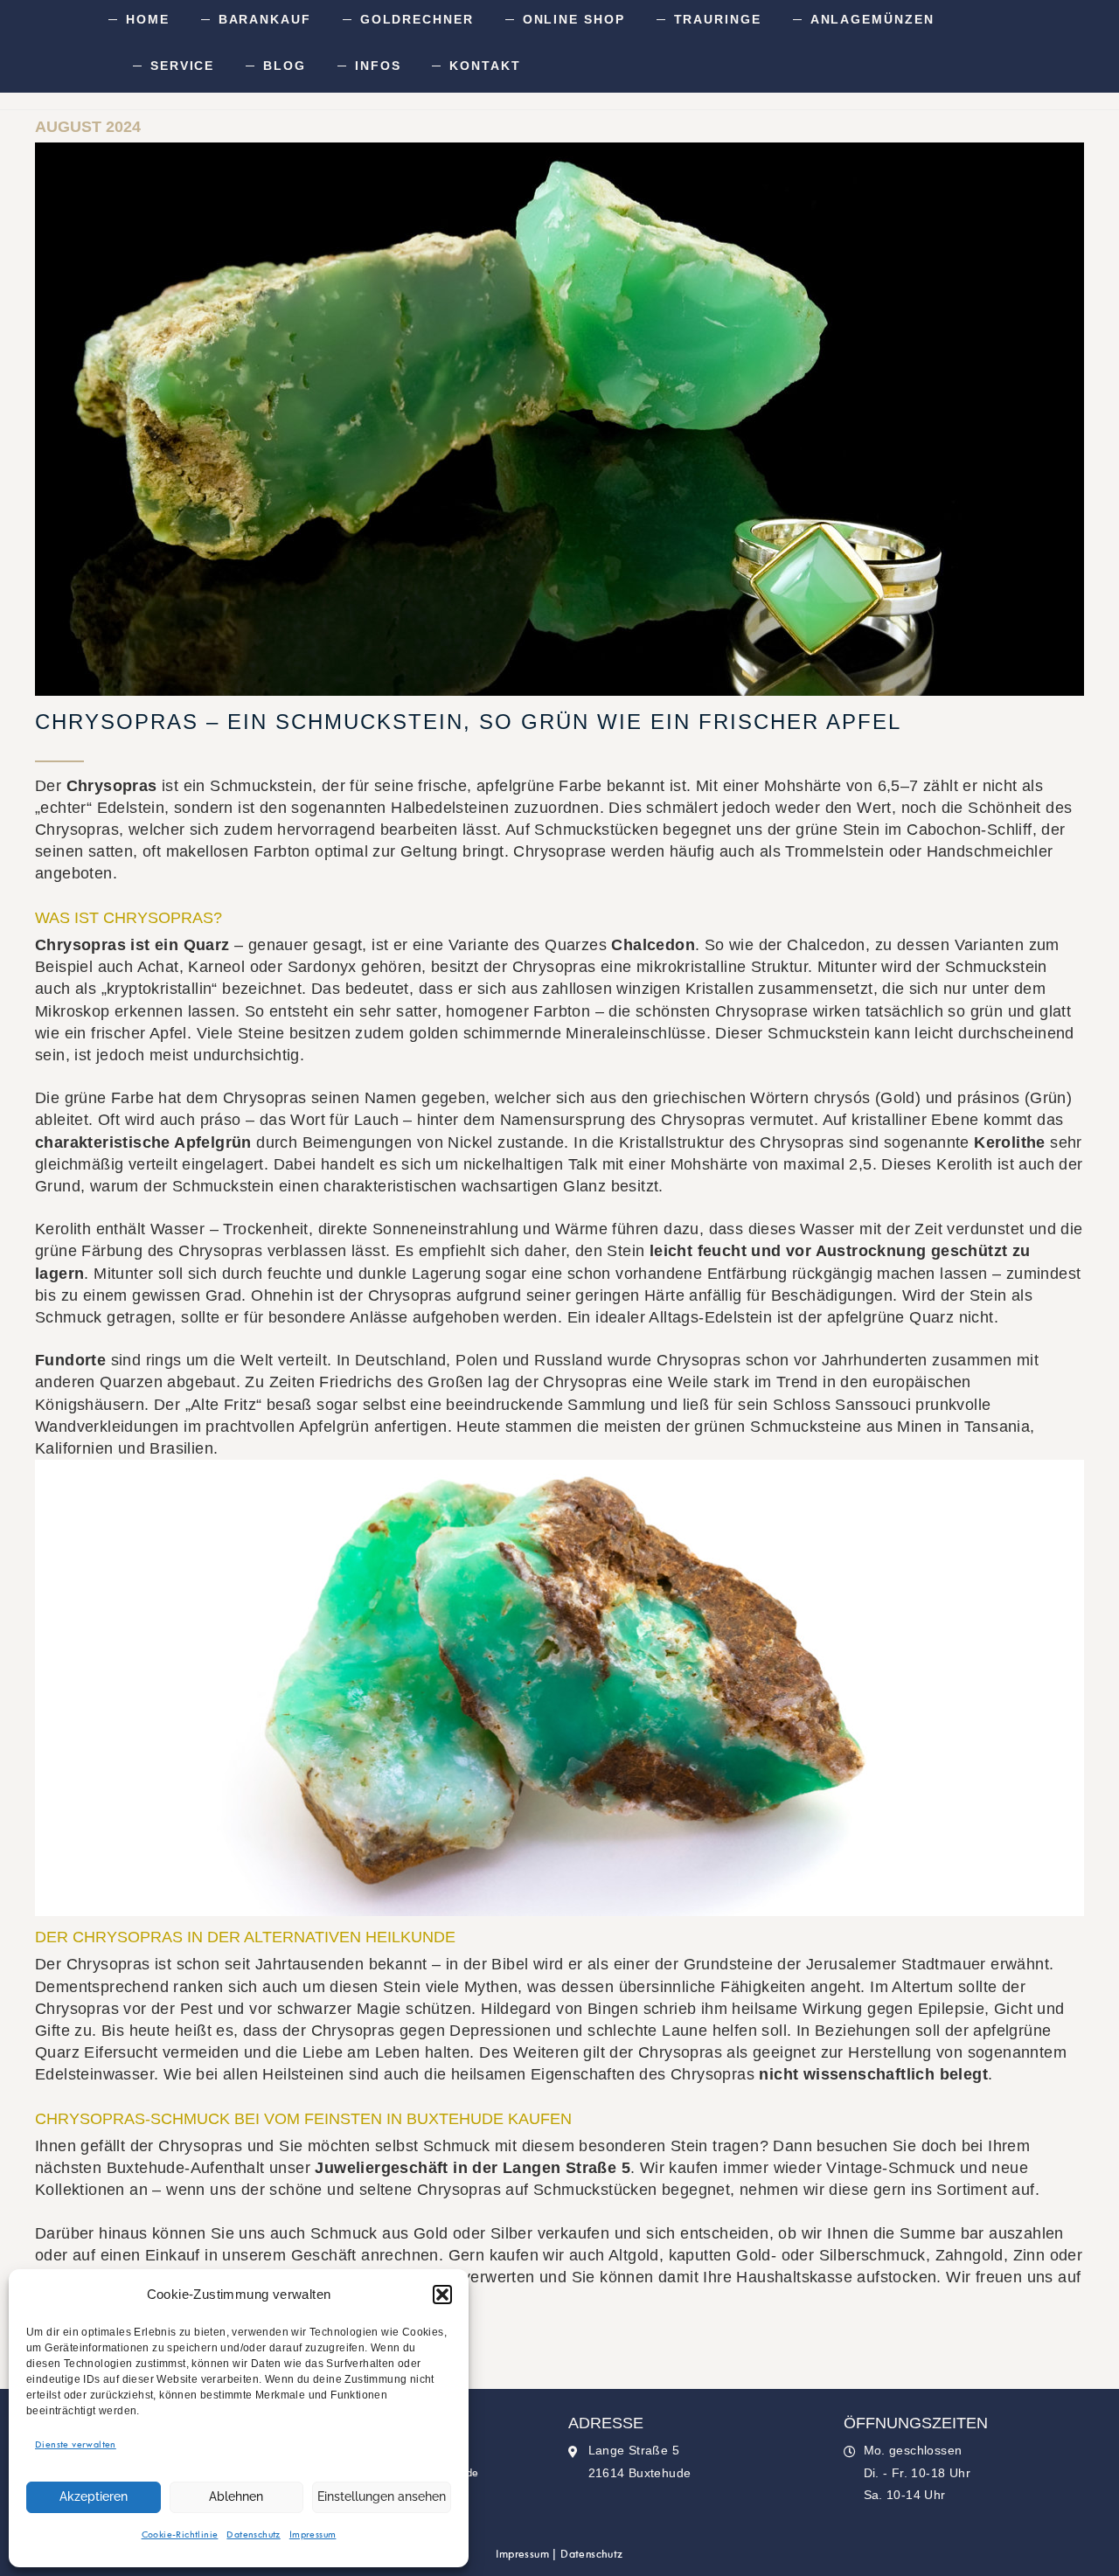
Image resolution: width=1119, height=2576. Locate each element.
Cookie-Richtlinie (180, 2535)
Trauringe (718, 19)
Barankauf (265, 19)
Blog (285, 66)
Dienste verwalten (76, 2445)
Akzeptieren (94, 2496)
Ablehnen (236, 2496)
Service (182, 66)
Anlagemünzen (872, 19)
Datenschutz (253, 2535)
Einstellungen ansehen (382, 2496)
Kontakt (485, 66)
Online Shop (574, 19)
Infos (378, 66)
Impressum (313, 2535)
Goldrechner (417, 19)
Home (148, 19)
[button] (442, 2295)
